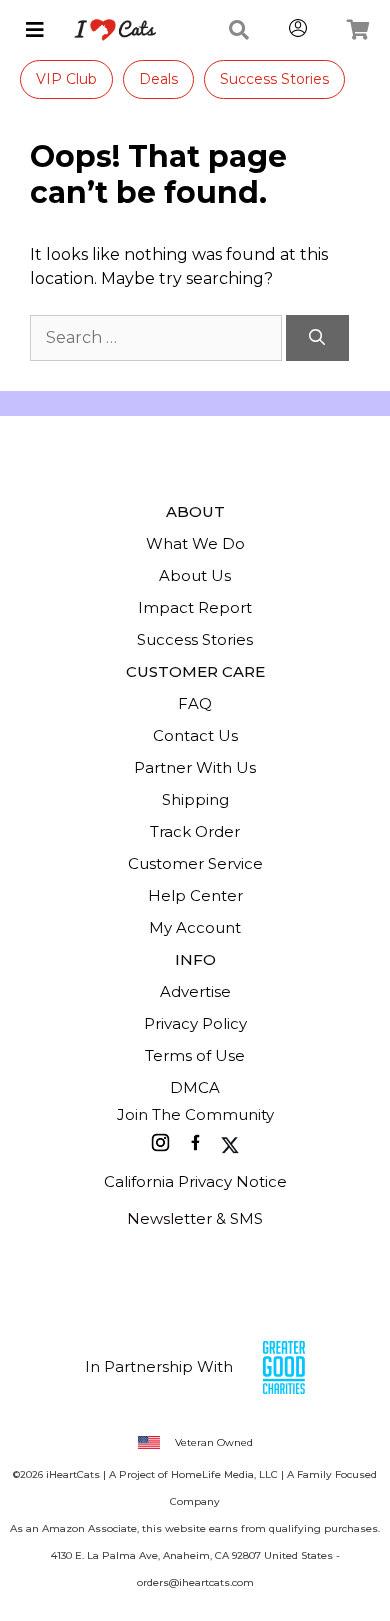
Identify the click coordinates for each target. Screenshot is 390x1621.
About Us (195, 575)
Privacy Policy (195, 1023)
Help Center (195, 895)
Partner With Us (195, 767)
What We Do (195, 543)
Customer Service (195, 863)
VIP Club (66, 79)
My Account (195, 927)
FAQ (195, 703)
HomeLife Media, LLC (224, 1474)
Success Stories (274, 79)
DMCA (195, 1087)
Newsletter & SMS (195, 1218)
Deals (158, 79)
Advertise (195, 991)
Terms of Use (195, 1055)
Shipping (195, 799)
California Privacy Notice (195, 1181)
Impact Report (195, 607)
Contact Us (195, 735)
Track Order (195, 831)
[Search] (317, 338)
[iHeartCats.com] (107, 30)
